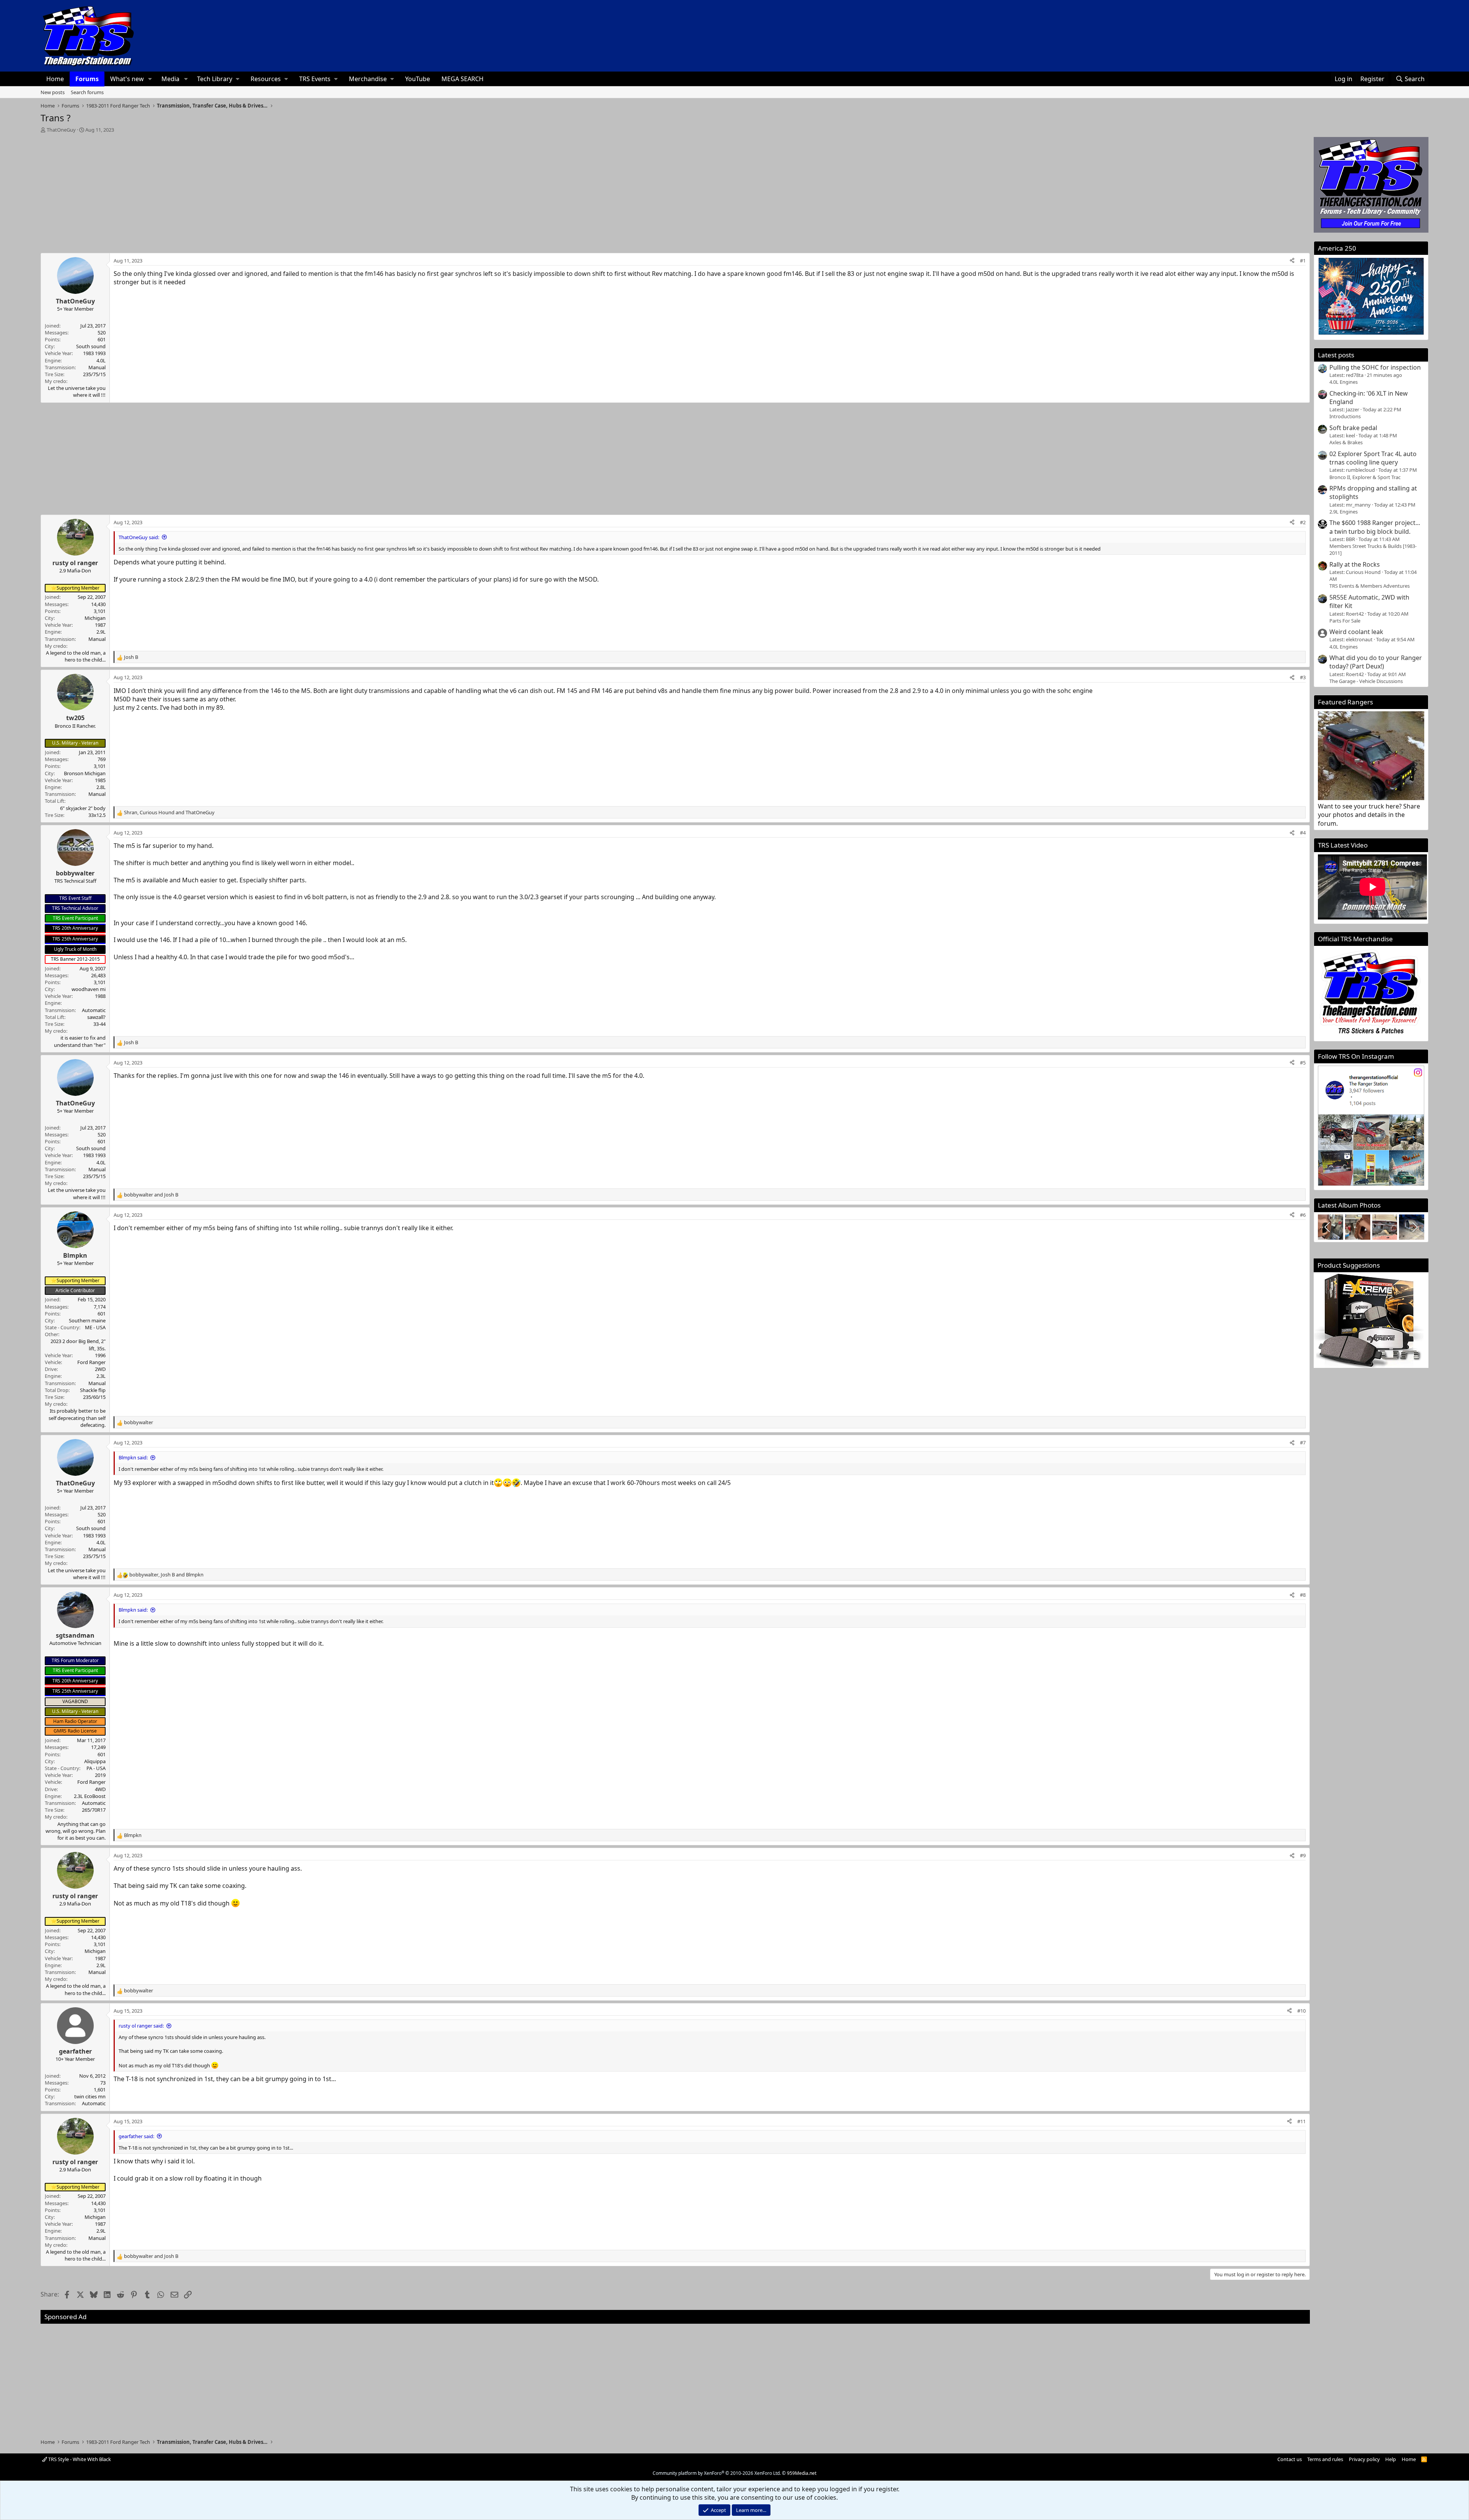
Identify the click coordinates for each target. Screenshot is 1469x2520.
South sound (91, 346)
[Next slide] (1414, 1227)
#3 (1303, 677)
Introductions (1345, 416)
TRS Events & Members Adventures (1370, 586)
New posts (53, 92)
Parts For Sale (1345, 621)
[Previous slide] (1328, 1227)
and (151, 1195)
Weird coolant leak (1356, 632)
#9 (1303, 1855)
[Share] (1292, 261)
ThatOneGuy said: (139, 537)
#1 (1303, 261)
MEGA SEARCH (463, 79)
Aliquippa (95, 1761)
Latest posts (1336, 355)
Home (55, 79)
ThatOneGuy (61, 130)
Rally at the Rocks (1355, 564)
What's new (127, 79)
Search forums (87, 92)
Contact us (1290, 2459)
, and (169, 812)
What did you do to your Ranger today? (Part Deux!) (1376, 662)
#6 (1303, 1215)
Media (170, 79)
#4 (1303, 833)
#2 (1303, 522)
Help (1391, 2459)
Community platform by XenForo (717, 2473)
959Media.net (802, 2473)
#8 (1303, 1595)
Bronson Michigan (85, 773)
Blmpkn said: (133, 1457)
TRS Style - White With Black (79, 2459)
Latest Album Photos (1349, 1205)
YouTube (418, 79)
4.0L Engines (1344, 382)
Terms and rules (1325, 2459)
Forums (87, 79)
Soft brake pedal (1353, 428)
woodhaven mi (89, 989)
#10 (1301, 2011)
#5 (1303, 1063)
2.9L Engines (1344, 512)
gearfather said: (136, 2136)
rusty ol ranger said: (141, 2026)
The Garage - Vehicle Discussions (1366, 681)
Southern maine (87, 1320)
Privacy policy (1364, 2459)
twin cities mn (90, 2096)
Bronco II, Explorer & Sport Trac (1365, 477)
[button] (150, 79)
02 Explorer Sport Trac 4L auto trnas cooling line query (1373, 458)
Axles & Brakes (1346, 442)
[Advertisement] (675, 191)
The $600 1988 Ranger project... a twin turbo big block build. (1375, 527)
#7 (1303, 1443)
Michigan (95, 618)
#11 (1301, 2121)
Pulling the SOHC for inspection (1375, 367)
